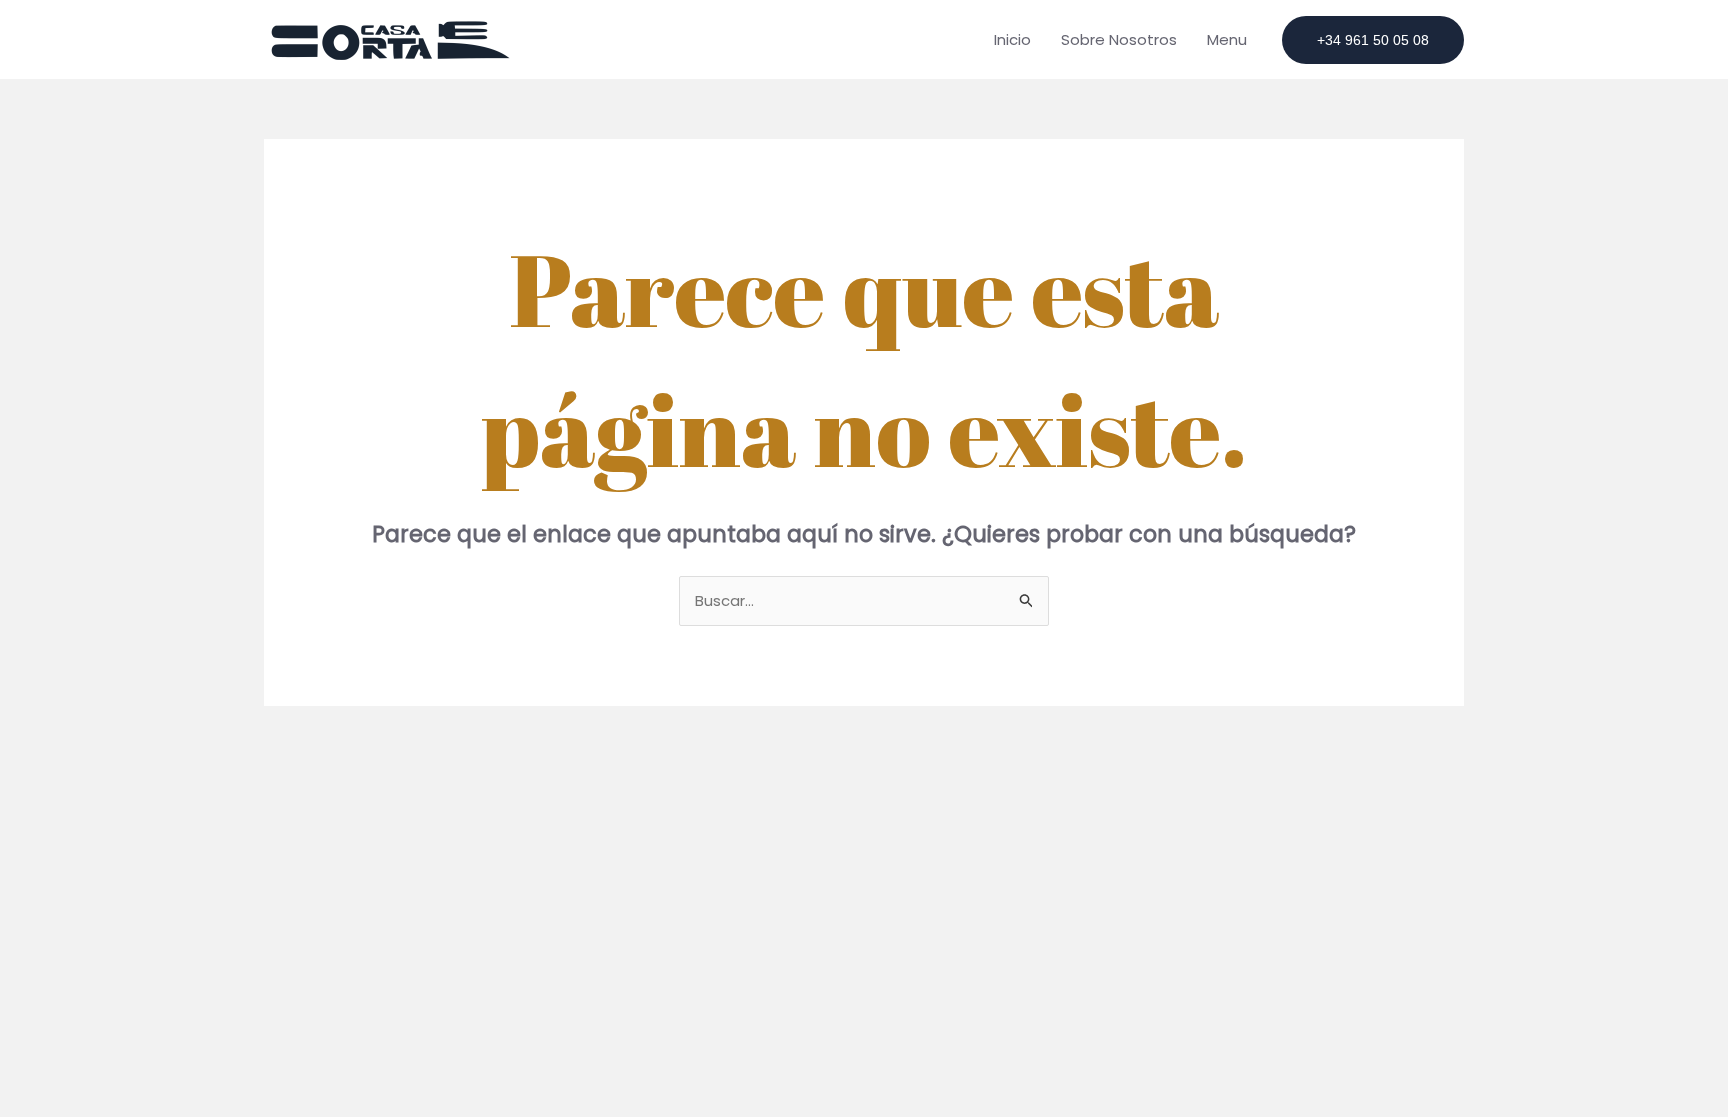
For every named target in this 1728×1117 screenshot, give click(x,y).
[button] (1373, 40)
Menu (1227, 39)
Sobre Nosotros (1119, 39)
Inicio (1012, 39)
